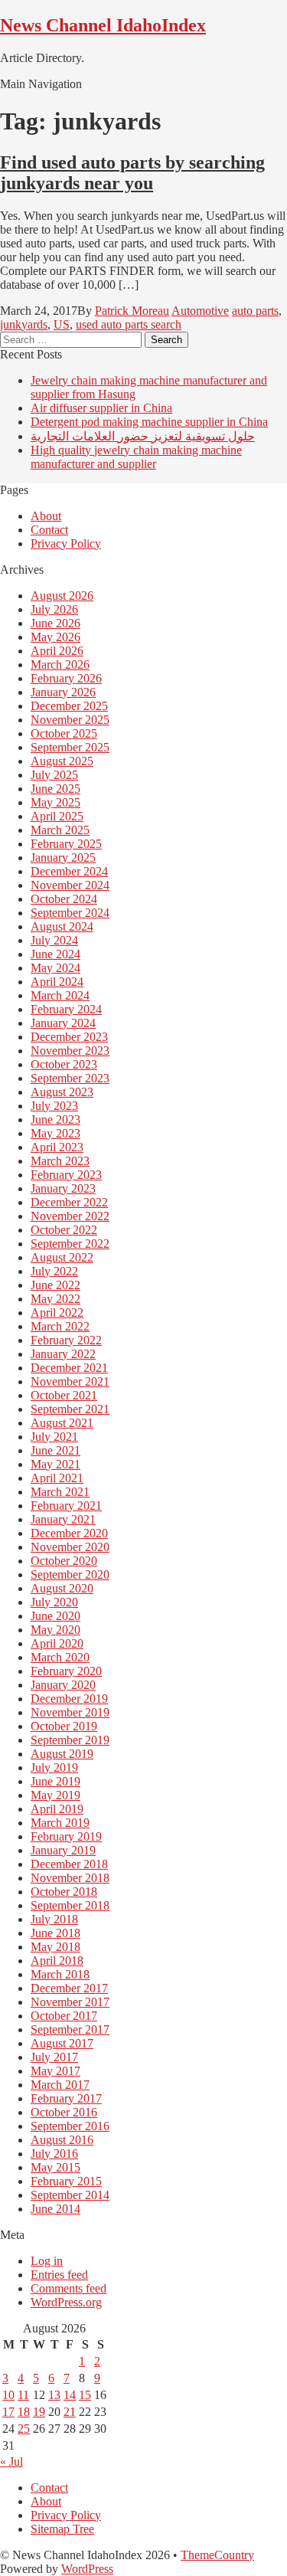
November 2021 (70, 1381)
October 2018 (64, 1892)
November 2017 (70, 2002)
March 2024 (60, 995)
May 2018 (55, 1947)
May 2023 (55, 1133)
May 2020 (55, 1630)
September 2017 (70, 2029)
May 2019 (55, 1795)
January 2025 (63, 858)
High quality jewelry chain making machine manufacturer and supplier (136, 457)
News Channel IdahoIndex (103, 25)
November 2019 (70, 1712)
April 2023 (57, 1147)
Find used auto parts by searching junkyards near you (132, 173)
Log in (47, 2261)
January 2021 (63, 1519)
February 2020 (66, 1671)
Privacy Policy (66, 543)
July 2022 (54, 1271)
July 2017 (54, 2057)
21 (70, 2412)
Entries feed (59, 2275)
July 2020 (54, 1602)
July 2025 (54, 775)
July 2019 (54, 1768)
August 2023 (62, 1092)
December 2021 (69, 1368)
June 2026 (55, 623)
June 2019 (55, 1781)
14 (70, 2395)
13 (54, 2395)
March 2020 (60, 1657)
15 (85, 2395)
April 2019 (57, 1809)
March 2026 (60, 664)
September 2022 (70, 1244)
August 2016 (62, 2140)
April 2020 (57, 1643)
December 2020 (69, 1533)
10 (8, 2395)
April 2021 (57, 1478)
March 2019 (60, 1823)
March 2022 (60, 1326)
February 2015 (66, 2181)
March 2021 (60, 1492)
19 (39, 2412)
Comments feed (68, 2288)
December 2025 (69, 706)
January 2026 (63, 692)
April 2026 (57, 651)
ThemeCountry (217, 2555)
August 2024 (62, 926)
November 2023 (70, 1051)
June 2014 (55, 2209)
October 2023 (64, 1064)
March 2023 (60, 1161)
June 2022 (55, 1285)
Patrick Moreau (132, 311)
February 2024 (66, 1009)
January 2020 (63, 1685)
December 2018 (69, 1864)
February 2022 (66, 1340)
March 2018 (60, 1974)
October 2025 (64, 733)
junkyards (24, 324)
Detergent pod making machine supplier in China (149, 422)
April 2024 (57, 982)
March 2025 (60, 830)
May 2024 (55, 968)
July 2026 (54, 609)
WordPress (87, 2569)
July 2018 (54, 1919)
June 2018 (55, 1933)
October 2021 (64, 1395)
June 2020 (55, 1616)
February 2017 (66, 2098)
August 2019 (62, 1754)
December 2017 (69, 1988)
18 (24, 2412)
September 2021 (70, 1409)
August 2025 (62, 761)
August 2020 (62, 1588)
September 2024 (70, 913)
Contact (49, 530)
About (46, 516)
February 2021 (66, 1506)
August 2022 (62, 1257)
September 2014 (70, 2195)
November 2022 (70, 1216)
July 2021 (54, 1437)
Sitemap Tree (62, 2529)
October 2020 (64, 1561)
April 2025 (57, 816)
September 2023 (70, 1078)
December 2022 (69, 1202)
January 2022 (63, 1354)
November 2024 (70, 885)
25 (24, 2429)
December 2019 (69, 1699)
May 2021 (55, 1464)
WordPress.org (66, 2302)
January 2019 (63, 1850)
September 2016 (70, 2126)
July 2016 (54, 2154)
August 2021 (62, 1423)
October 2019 (64, 1726)
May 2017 (55, 2071)
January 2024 (63, 1023)
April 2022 (57, 1313)
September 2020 (70, 1574)
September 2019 (70, 1740)
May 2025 (55, 802)
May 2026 (55, 637)
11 (23, 2395)
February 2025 (66, 844)
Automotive (200, 311)
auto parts (255, 311)
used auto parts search (129, 324)
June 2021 (55, 1450)
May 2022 (55, 1299)
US (62, 324)
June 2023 (55, 1119)
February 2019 (66, 1836)
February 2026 (66, 678)
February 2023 (66, 1175)
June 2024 (55, 954)
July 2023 (54, 1106)
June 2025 (55, 789)
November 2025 (70, 720)
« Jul (11, 2461)
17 (8, 2412)
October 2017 (64, 2016)
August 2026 (62, 596)
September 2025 (70, 747)
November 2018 (70, 1878)
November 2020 (70, 1547)
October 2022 (64, 1230)
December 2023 (69, 1037)
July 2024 (54, 940)
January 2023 (63, 1188)
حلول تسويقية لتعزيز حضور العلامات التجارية (143, 436)
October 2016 (64, 2112)
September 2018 (70, 1905)
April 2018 (57, 1961)
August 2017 (62, 2043)
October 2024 (64, 899)
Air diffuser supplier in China (101, 408)
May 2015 (55, 2167)
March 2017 (60, 2085)
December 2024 (69, 871)
